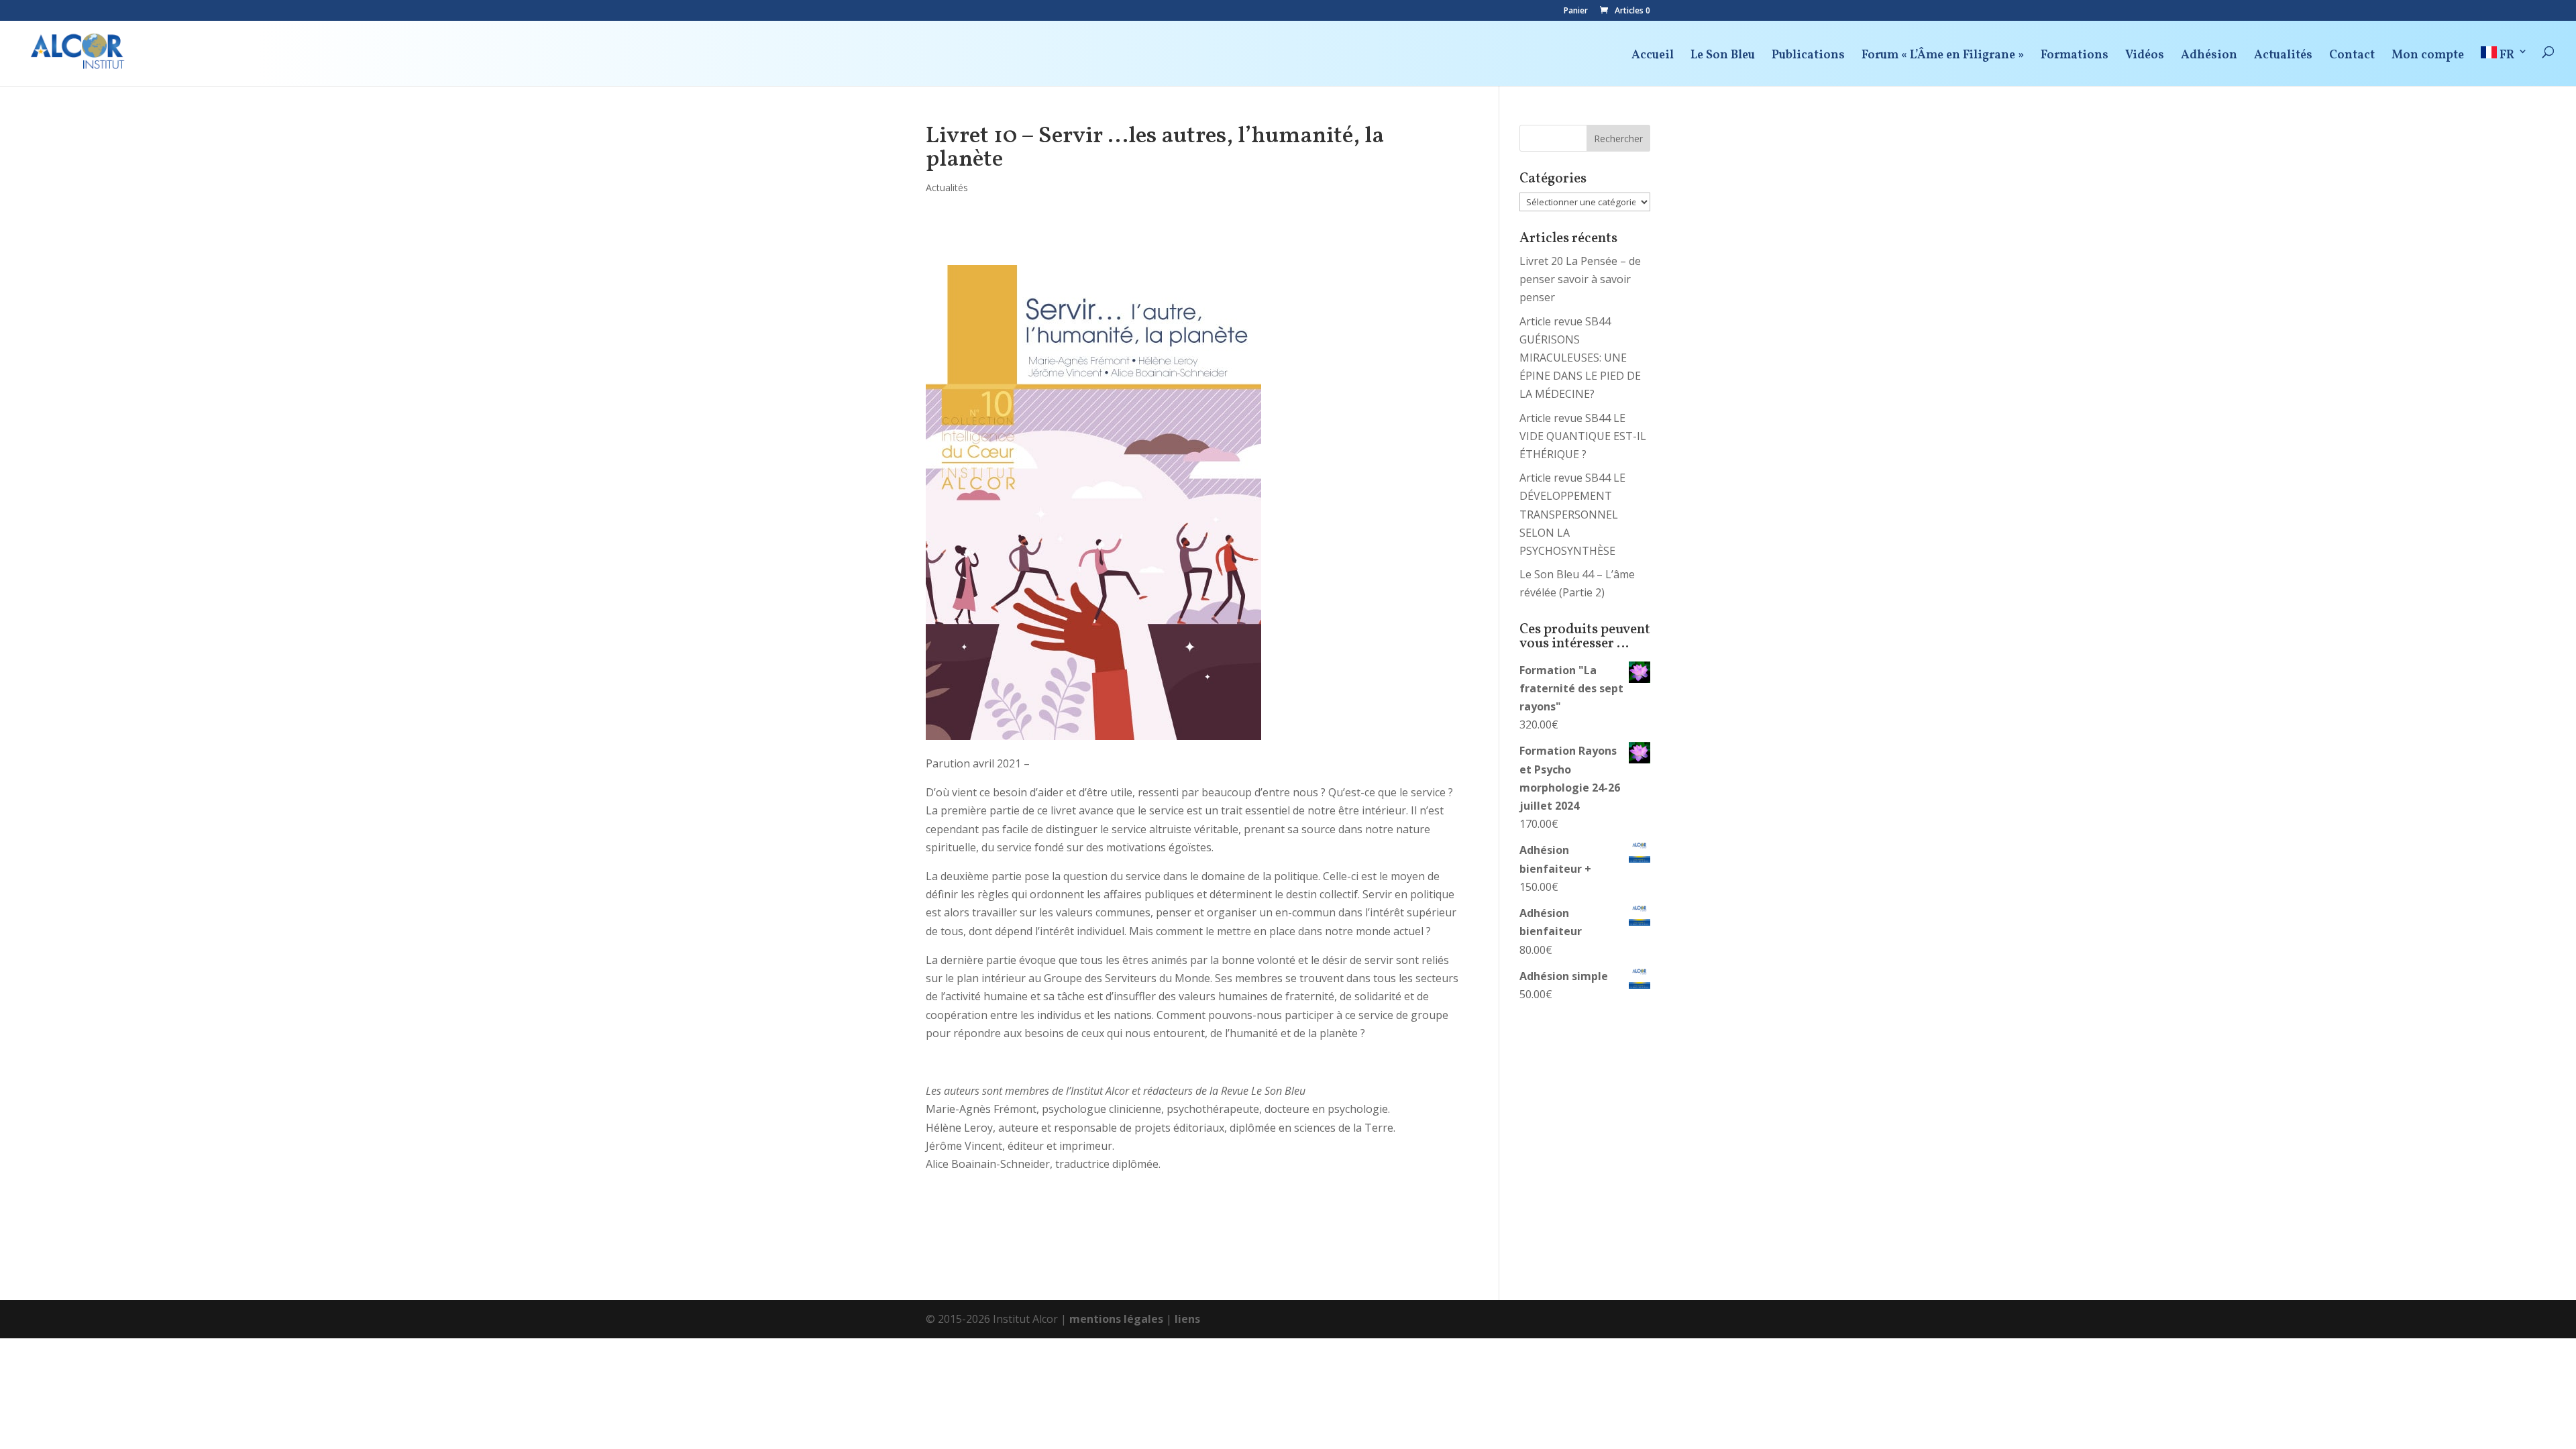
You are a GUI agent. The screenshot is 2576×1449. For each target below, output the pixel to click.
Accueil (1653, 57)
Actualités (2283, 57)
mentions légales (1116, 1319)
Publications (1808, 57)
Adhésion (2209, 57)
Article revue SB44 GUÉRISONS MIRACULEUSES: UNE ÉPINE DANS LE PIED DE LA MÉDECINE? (1580, 358)
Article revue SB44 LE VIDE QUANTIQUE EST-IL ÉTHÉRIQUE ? (1583, 436)
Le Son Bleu (1723, 57)
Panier (1576, 11)
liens (1187, 1319)
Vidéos (2145, 57)
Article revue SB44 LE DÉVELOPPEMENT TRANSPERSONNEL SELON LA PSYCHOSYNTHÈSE (1572, 514)
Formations (2075, 57)
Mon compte (2428, 57)
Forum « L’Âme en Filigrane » (1943, 57)
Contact (2352, 57)
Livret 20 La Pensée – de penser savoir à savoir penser (1580, 279)
